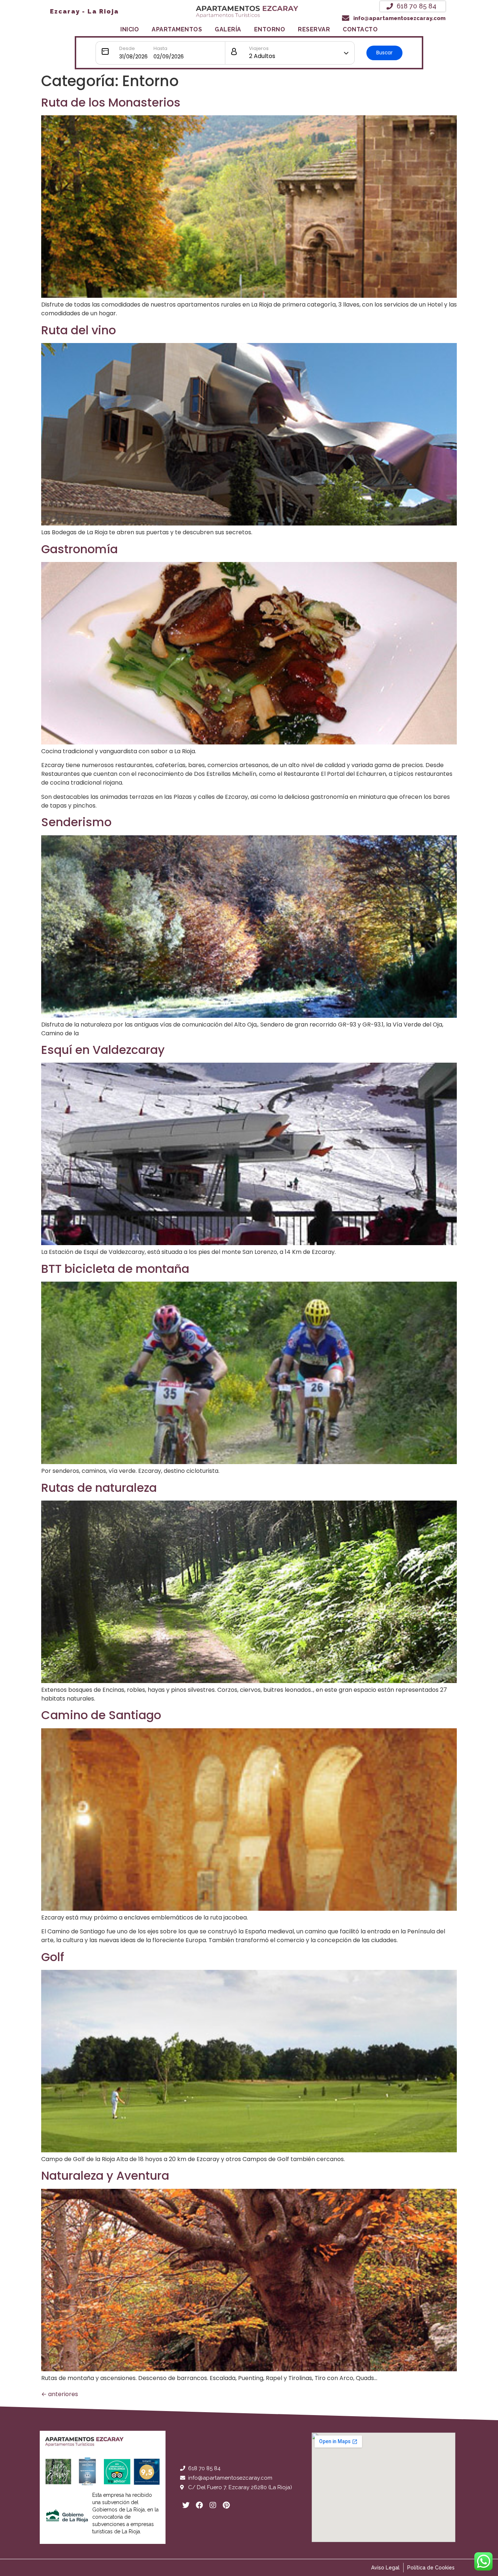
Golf (53, 1957)
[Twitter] (186, 2505)
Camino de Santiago (101, 1715)
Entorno (270, 29)
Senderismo (76, 822)
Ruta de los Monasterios (111, 102)
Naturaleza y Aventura (105, 2175)
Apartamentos (177, 29)
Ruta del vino (79, 330)
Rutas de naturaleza (99, 1488)
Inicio (130, 29)
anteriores (60, 2394)
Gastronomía (79, 549)
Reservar (314, 29)
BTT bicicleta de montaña (115, 1269)
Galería (228, 29)
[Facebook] (199, 2505)
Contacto (360, 29)
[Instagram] (213, 2505)
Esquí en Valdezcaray (103, 1050)
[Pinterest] (226, 2505)
